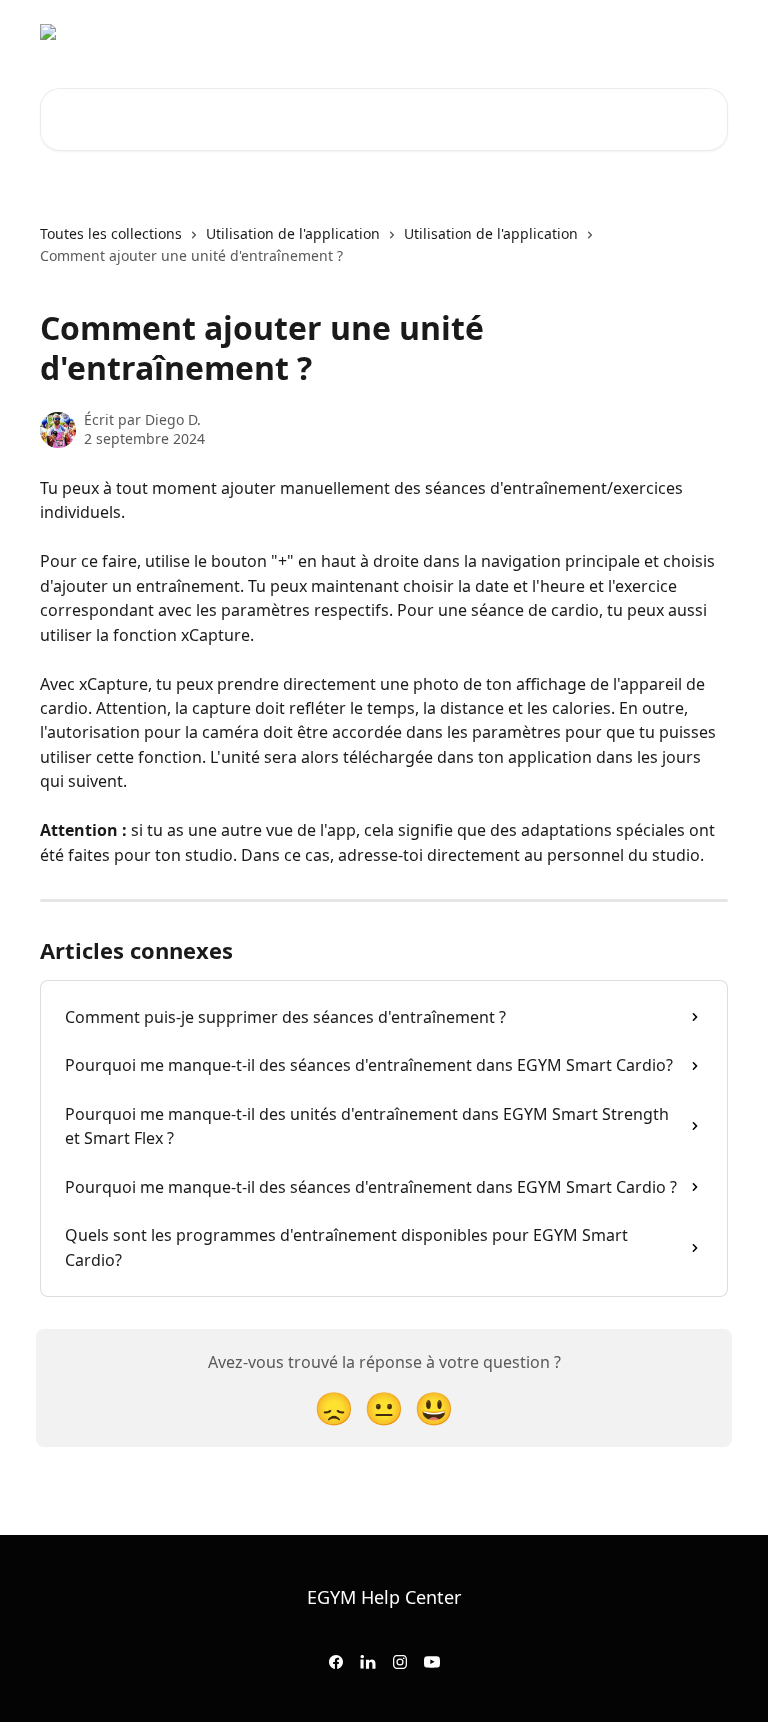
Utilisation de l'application (293, 233)
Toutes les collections (111, 233)
